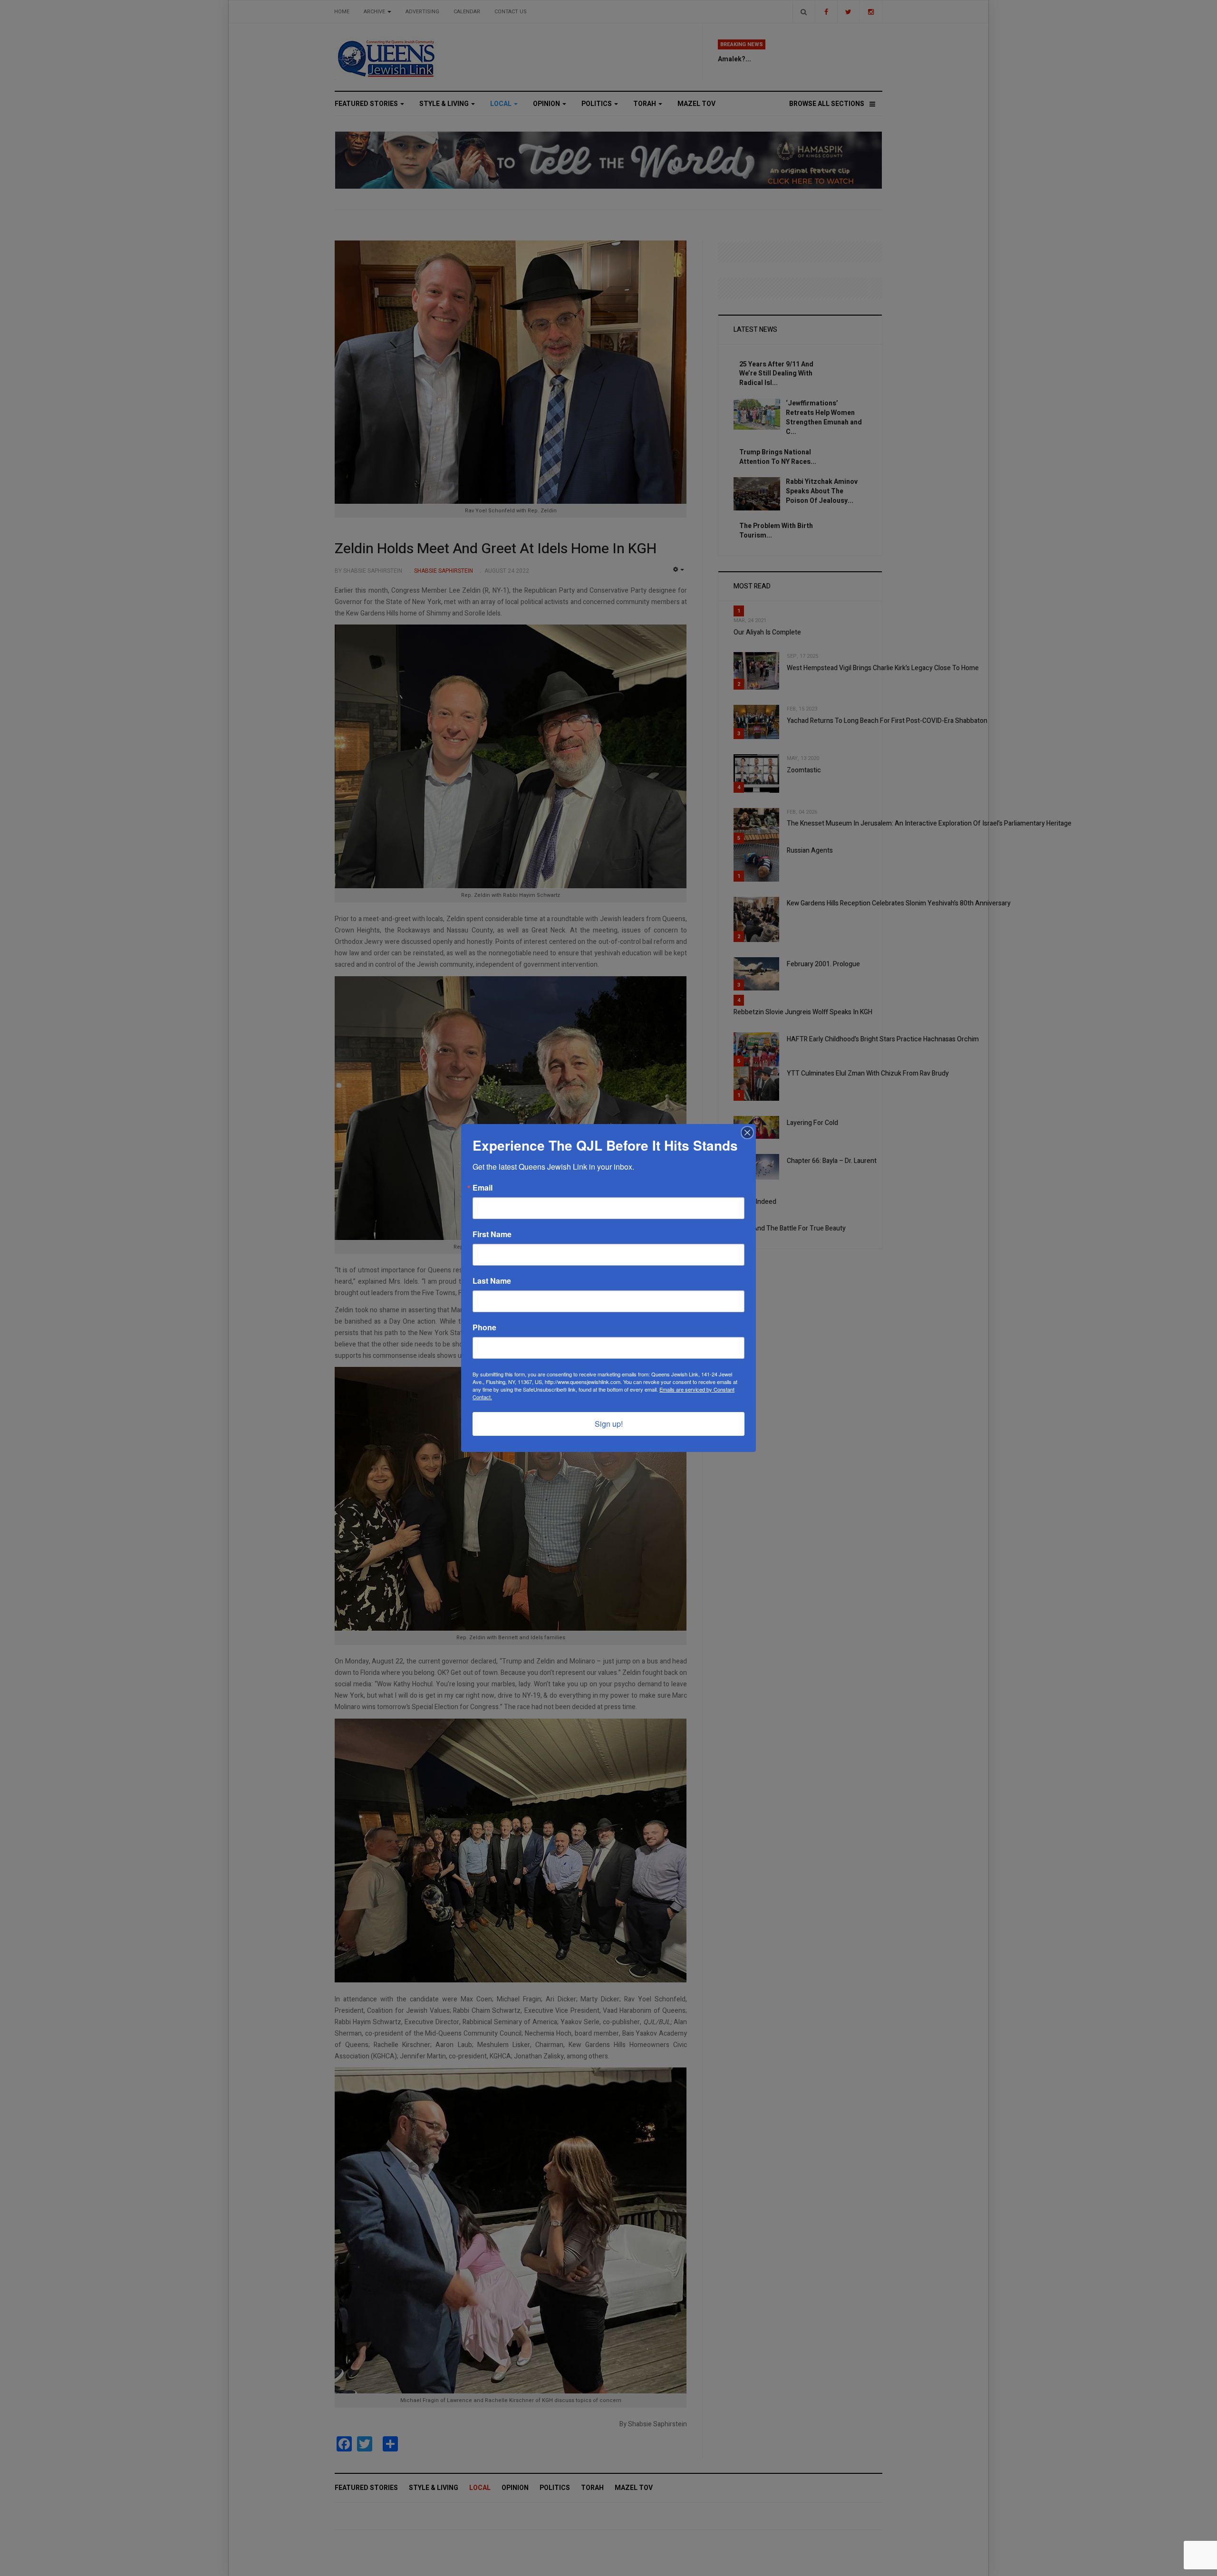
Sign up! (609, 1424)
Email (483, 1188)
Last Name (492, 1281)
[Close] (747, 1133)
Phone (484, 1327)
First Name (492, 1234)
